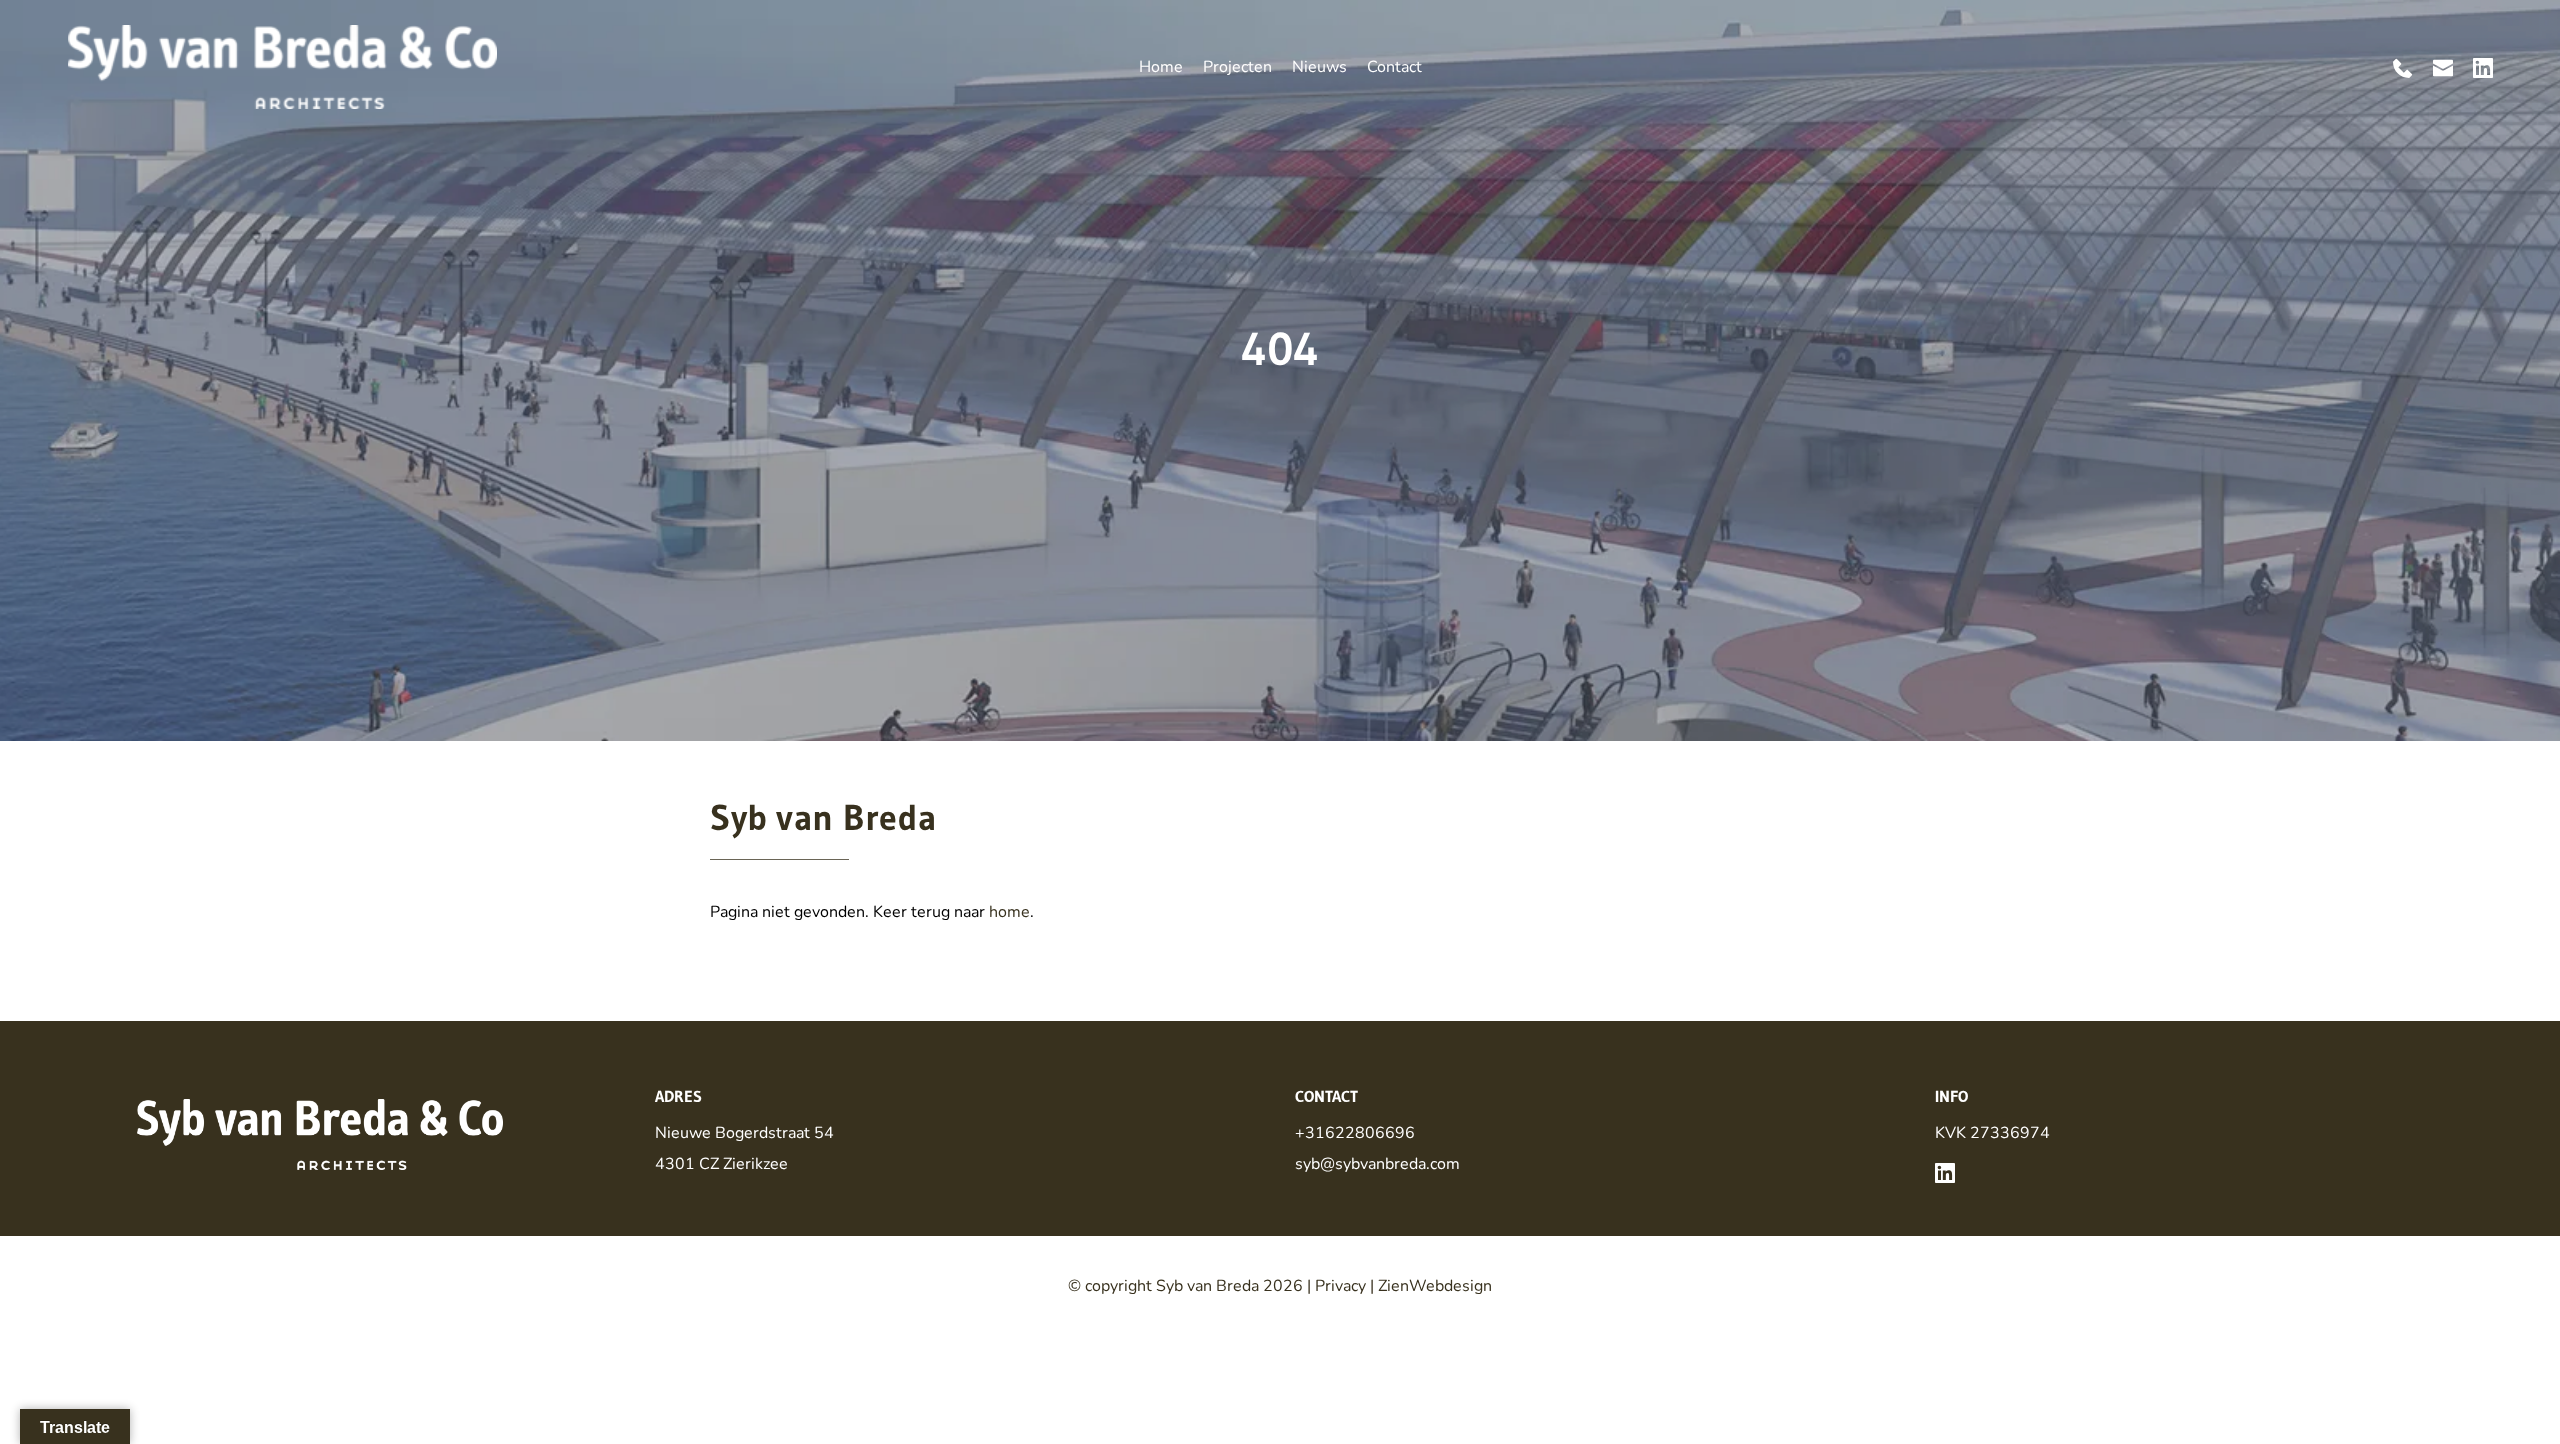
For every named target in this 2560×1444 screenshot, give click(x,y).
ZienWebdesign (1435, 1286)
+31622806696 (1355, 1133)
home (1009, 912)
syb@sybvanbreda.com (1377, 1164)
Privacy (1340, 1286)
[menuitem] (1161, 67)
